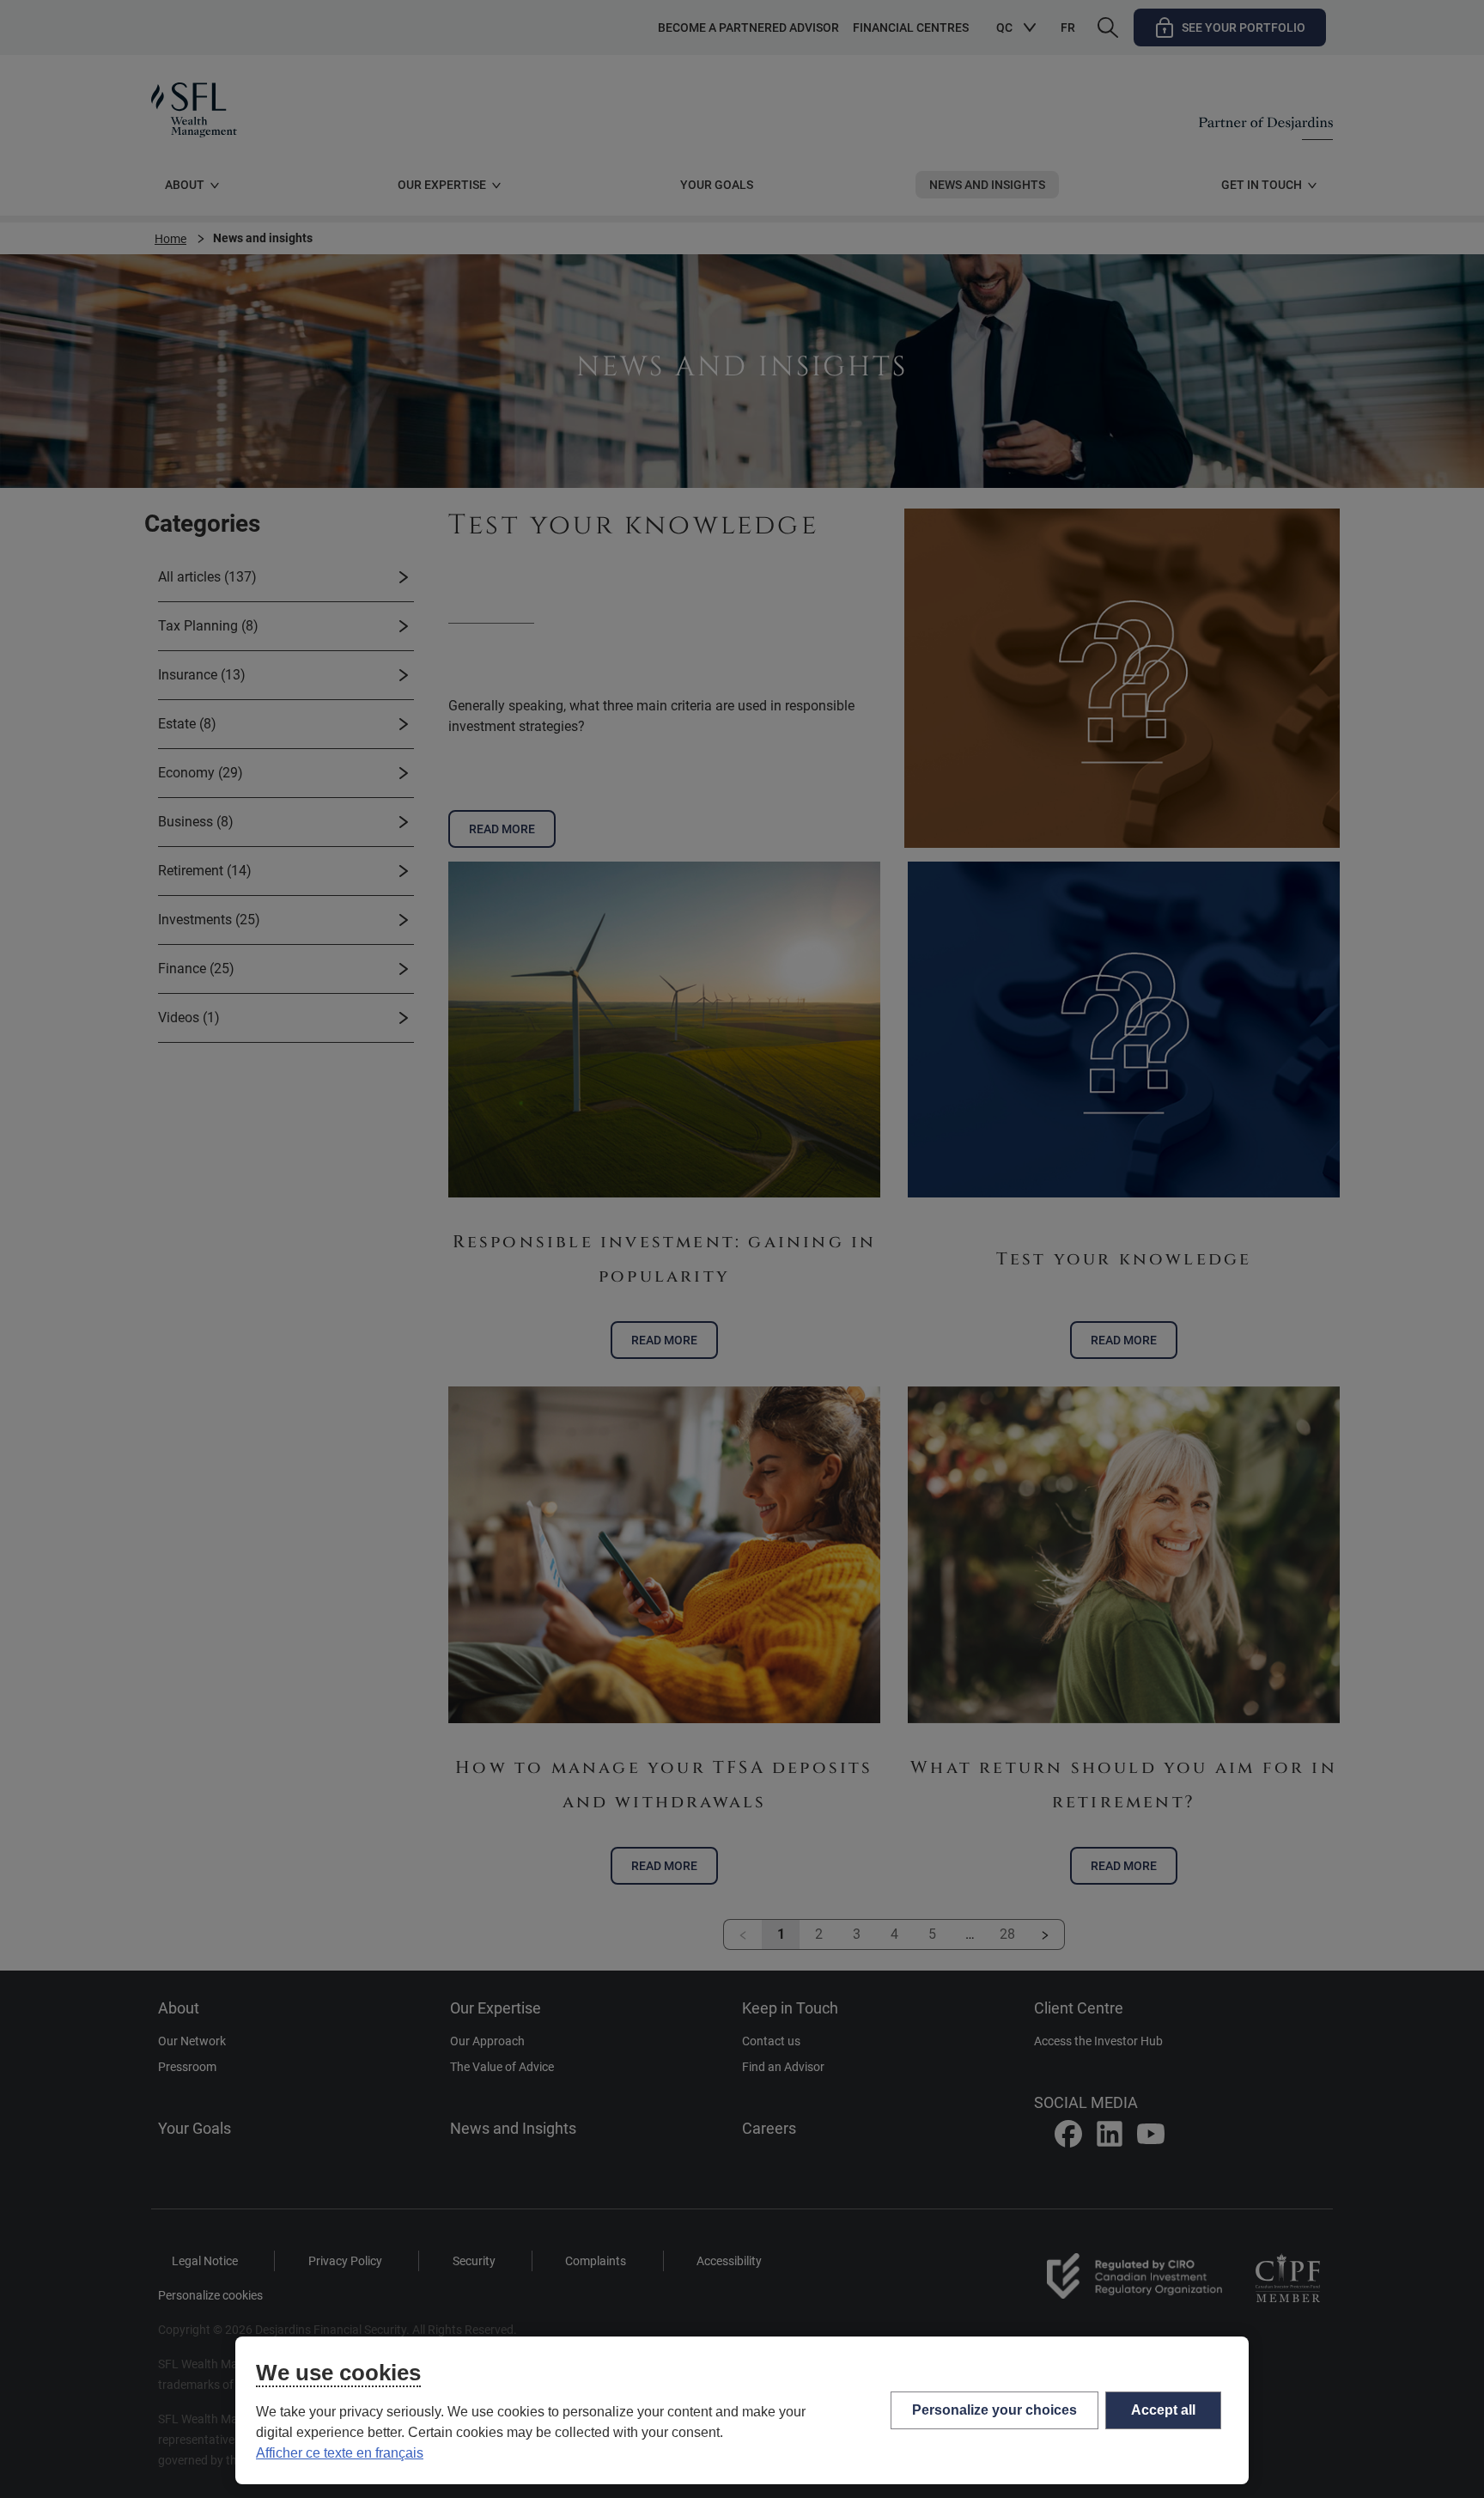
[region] (742, 2410)
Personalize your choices (994, 2410)
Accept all (1163, 2410)
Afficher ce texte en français (340, 2453)
